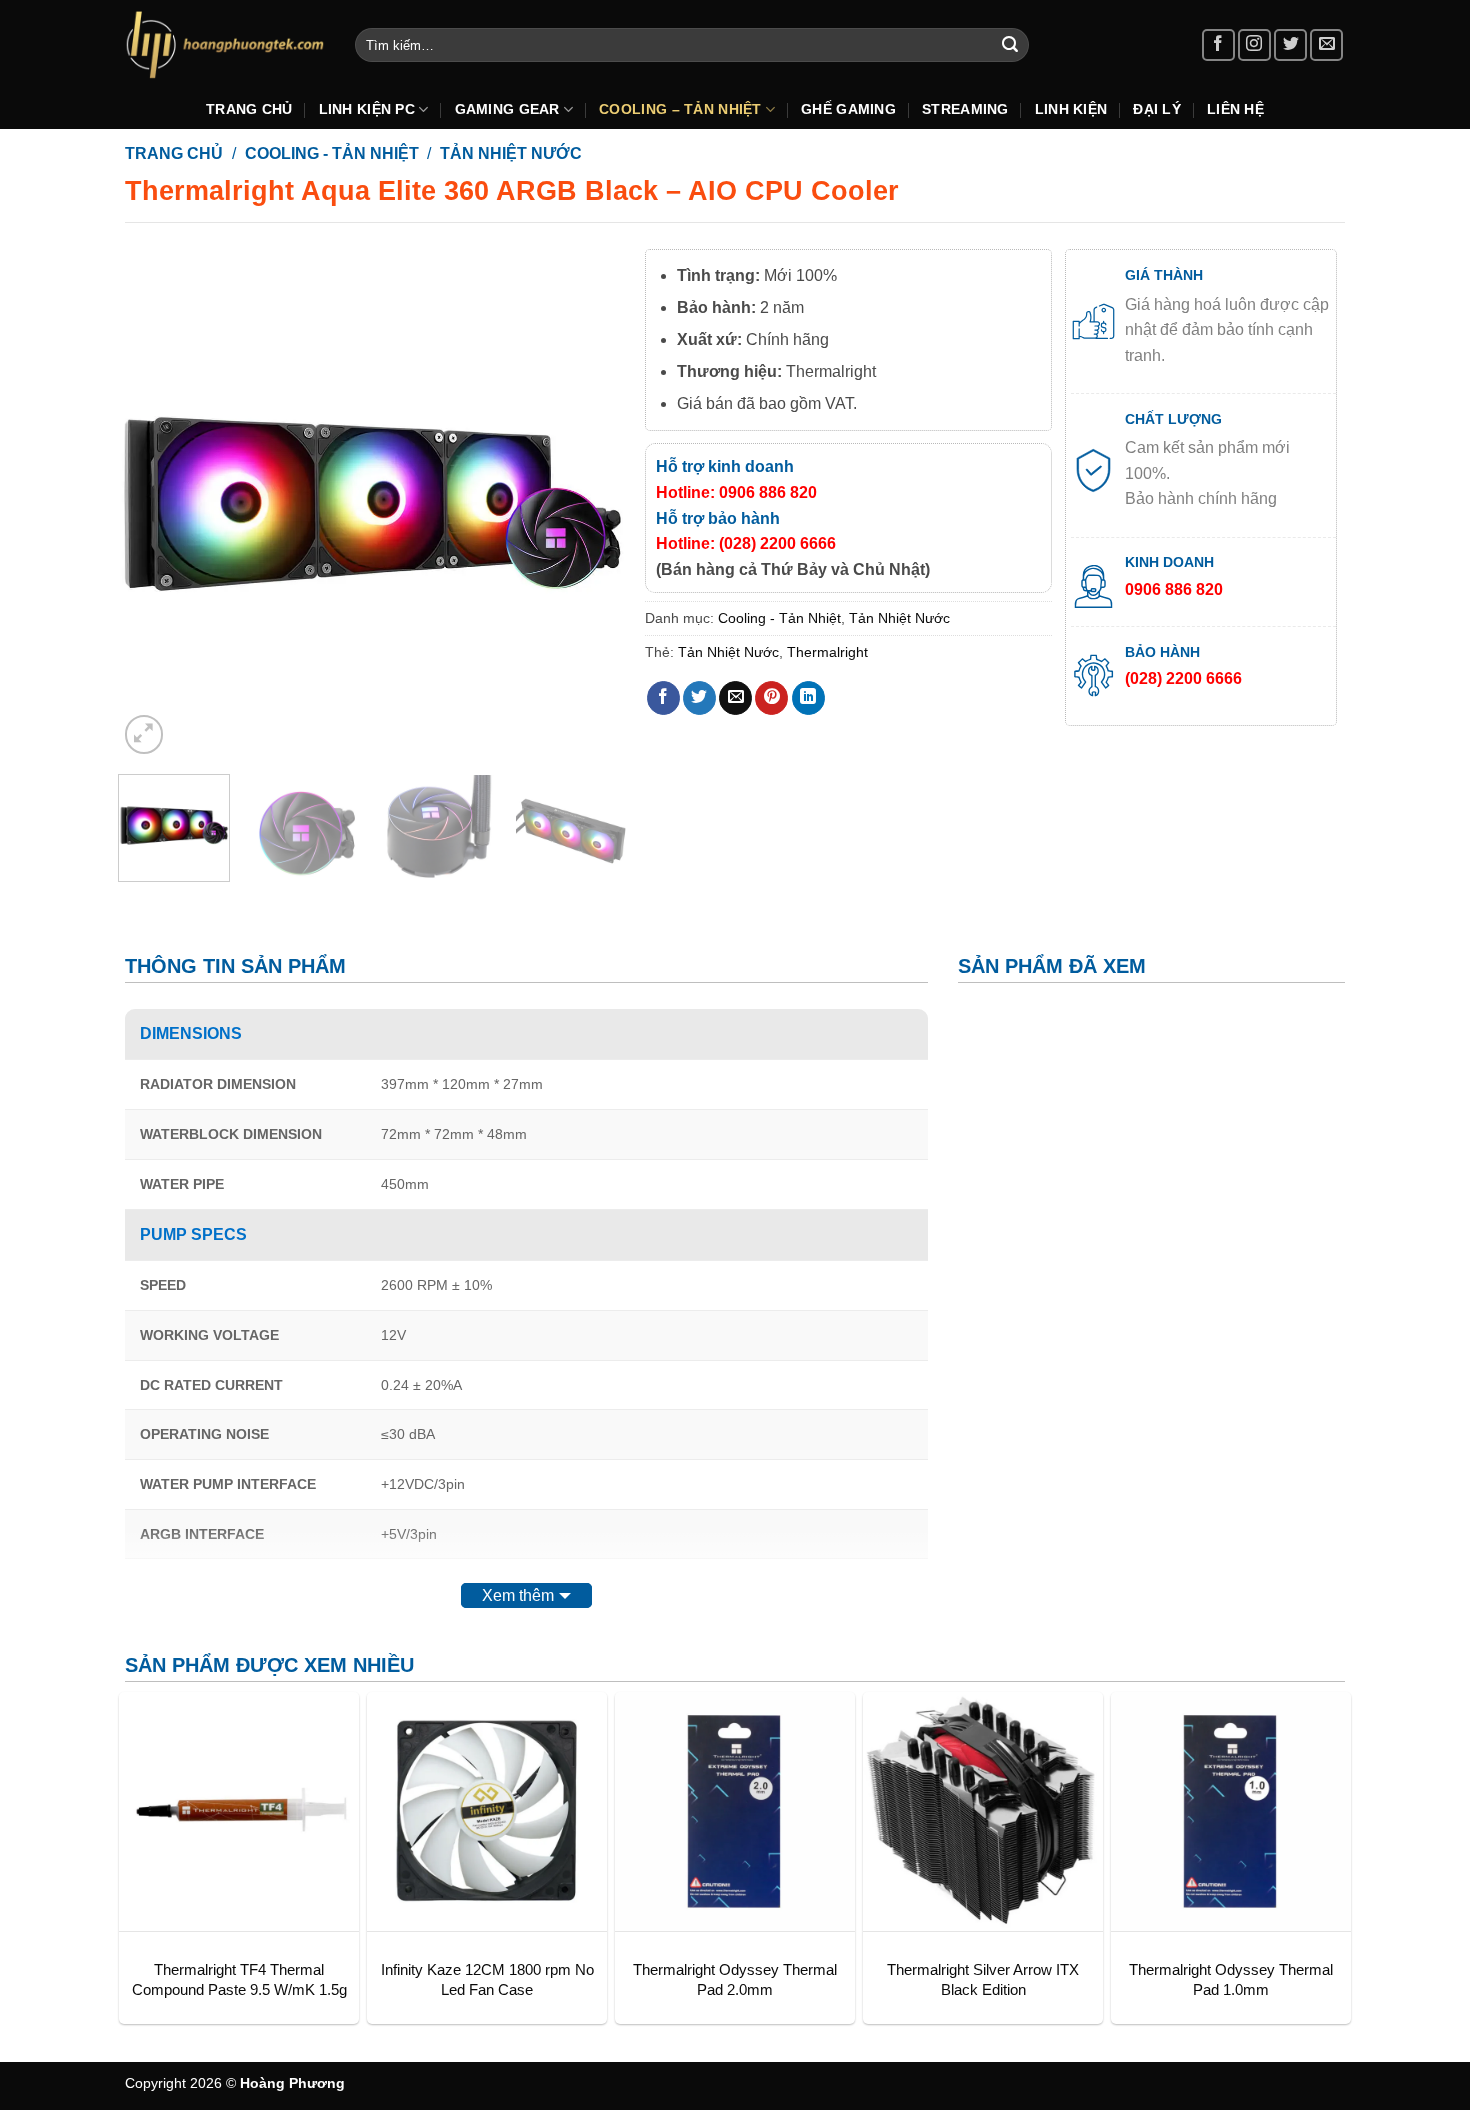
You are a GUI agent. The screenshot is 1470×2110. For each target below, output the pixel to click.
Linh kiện (1071, 109)
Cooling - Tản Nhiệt (332, 153)
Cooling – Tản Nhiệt (680, 109)
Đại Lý (1157, 109)
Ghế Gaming (848, 109)
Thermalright (827, 652)
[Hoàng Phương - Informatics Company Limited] (225, 44)
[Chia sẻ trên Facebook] (663, 698)
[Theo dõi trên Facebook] (1218, 45)
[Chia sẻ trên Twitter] (699, 698)
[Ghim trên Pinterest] (771, 698)
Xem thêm (518, 1595)
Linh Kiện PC (367, 109)
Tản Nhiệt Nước (511, 153)
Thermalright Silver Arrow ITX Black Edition (983, 1979)
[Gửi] (1010, 45)
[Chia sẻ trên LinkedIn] (808, 698)
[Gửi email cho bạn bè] (735, 698)
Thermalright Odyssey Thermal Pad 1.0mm (1231, 1979)
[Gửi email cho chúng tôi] (1326, 45)
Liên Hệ (1235, 109)
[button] (144, 734)
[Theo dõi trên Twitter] (1290, 45)
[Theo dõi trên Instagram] (1254, 45)
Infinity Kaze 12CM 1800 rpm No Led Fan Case (487, 1979)
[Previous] (153, 504)
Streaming (965, 109)
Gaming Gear (507, 109)
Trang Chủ (249, 109)
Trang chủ (174, 153)
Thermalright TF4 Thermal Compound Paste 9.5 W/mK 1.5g (239, 1979)
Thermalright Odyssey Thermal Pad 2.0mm (735, 1979)
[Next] (592, 504)
